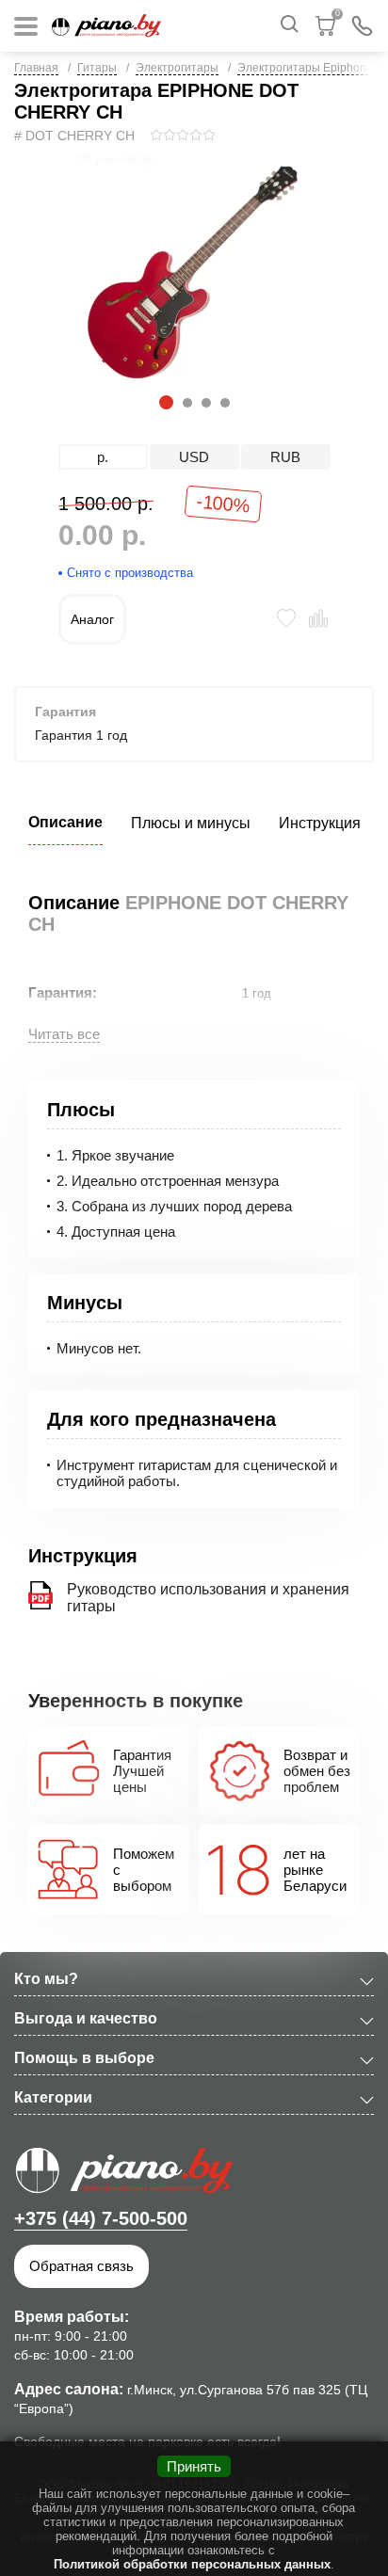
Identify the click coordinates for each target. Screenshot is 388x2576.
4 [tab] (224, 403)
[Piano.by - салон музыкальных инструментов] (106, 26)
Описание (65, 822)
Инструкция (320, 823)
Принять (194, 2466)
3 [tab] (205, 403)
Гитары (97, 68)
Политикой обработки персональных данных (192, 2564)
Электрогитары (177, 68)
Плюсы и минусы (191, 823)
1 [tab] (163, 402)
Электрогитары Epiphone (305, 68)
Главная (36, 68)
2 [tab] (186, 403)
